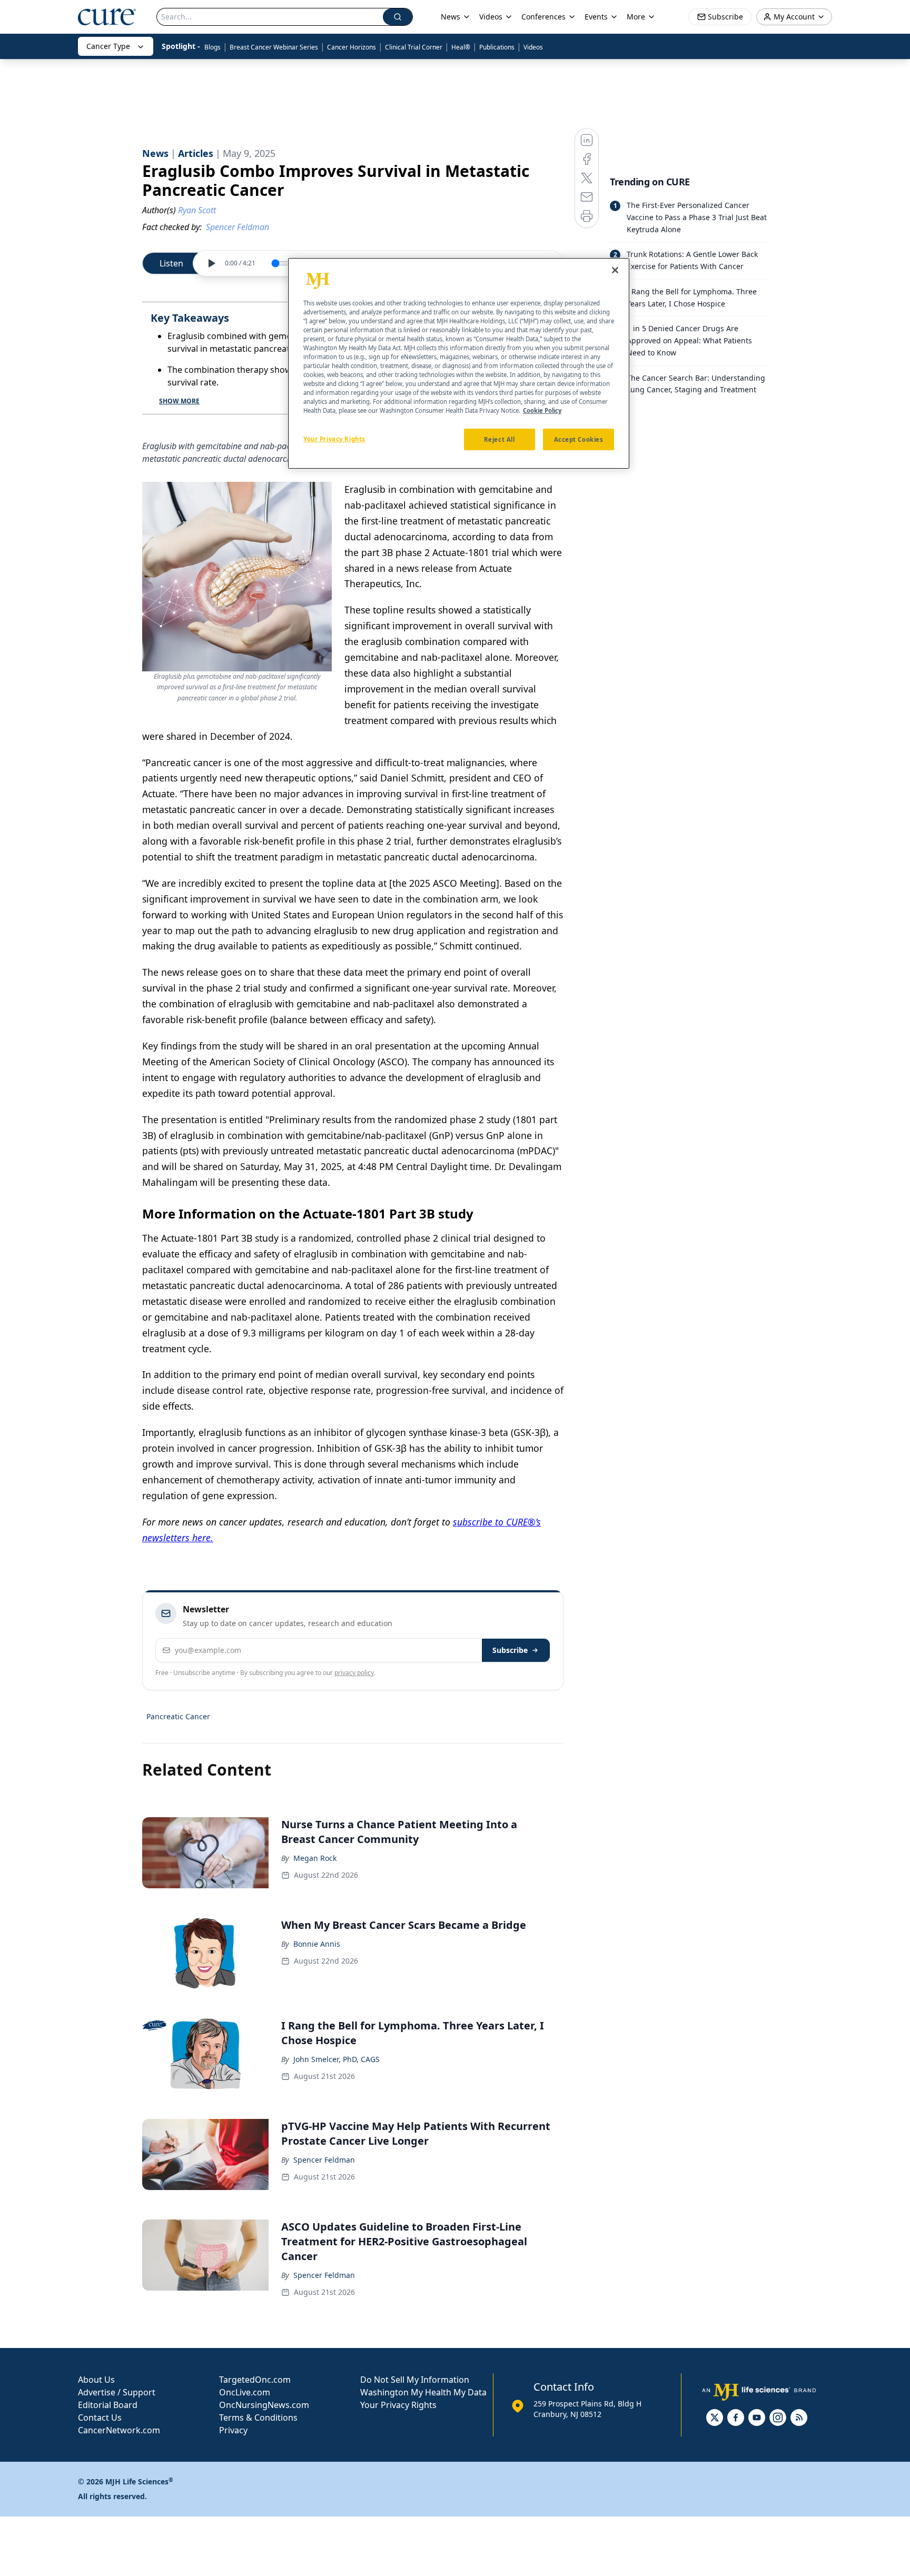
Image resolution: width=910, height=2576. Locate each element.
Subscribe (510, 1650)
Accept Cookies (579, 439)
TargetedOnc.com (255, 2380)
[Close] (615, 270)
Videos (533, 47)
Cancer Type (108, 46)
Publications (497, 47)
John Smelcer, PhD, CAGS (337, 2059)
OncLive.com (245, 2392)
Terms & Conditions (258, 2418)
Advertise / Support (117, 2392)
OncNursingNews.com (264, 2405)
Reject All (499, 439)
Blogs (212, 47)
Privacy (233, 2430)
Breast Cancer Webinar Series (274, 47)
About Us (96, 2380)
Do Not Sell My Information (415, 2380)
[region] (459, 363)
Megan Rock (315, 1858)
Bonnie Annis (317, 1944)
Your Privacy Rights (398, 2405)
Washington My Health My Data (423, 2392)
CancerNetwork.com (119, 2430)
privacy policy (354, 1673)
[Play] (211, 263)
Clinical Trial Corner (414, 47)
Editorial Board (108, 2405)
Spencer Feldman (324, 2160)
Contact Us (100, 2418)
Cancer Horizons (352, 47)
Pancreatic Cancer (178, 1716)
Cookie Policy (542, 411)
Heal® (461, 47)
